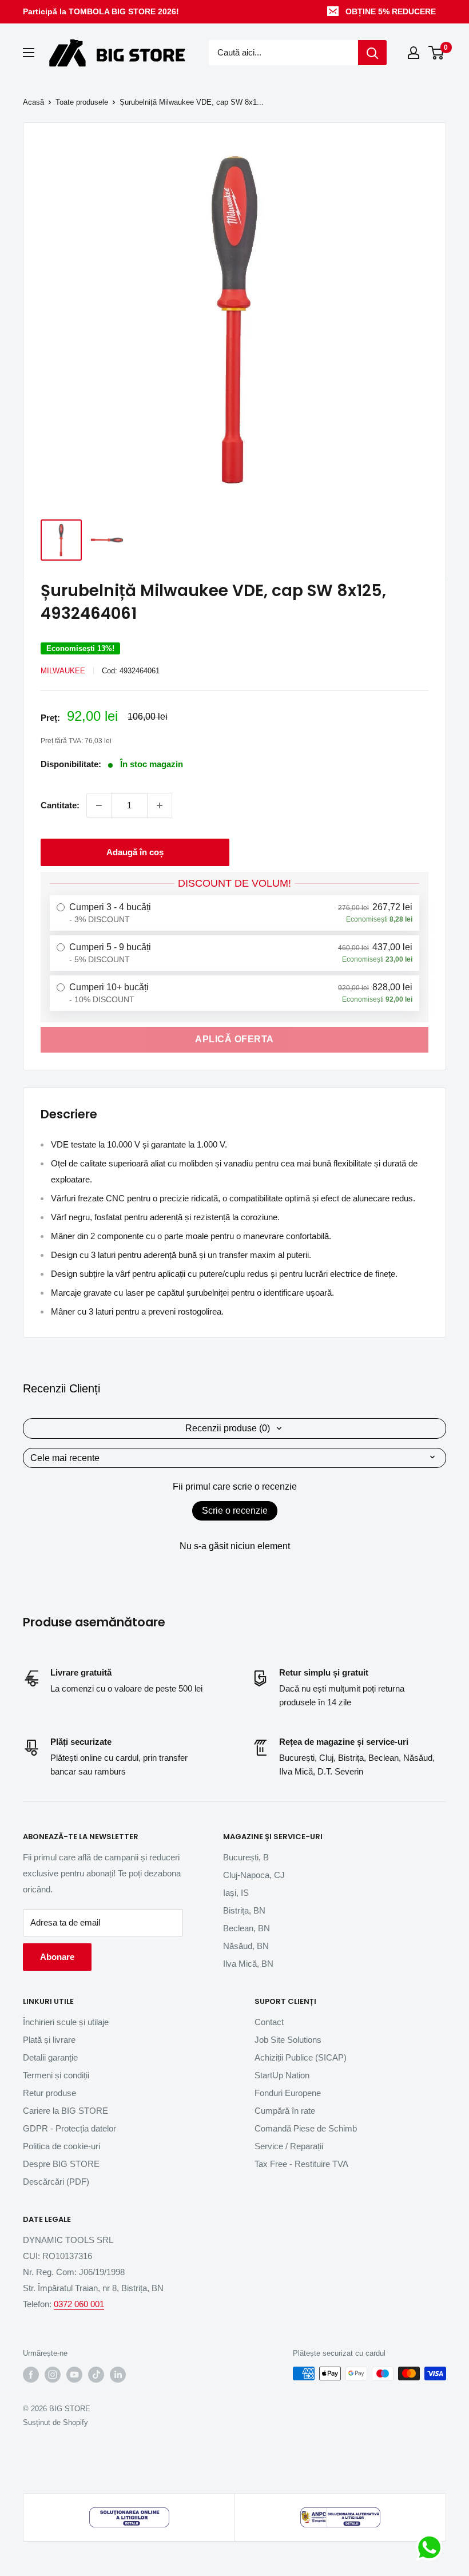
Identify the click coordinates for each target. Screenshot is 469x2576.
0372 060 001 (79, 2304)
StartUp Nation (282, 2075)
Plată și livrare (49, 2040)
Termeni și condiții (56, 2075)
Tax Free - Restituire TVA (301, 2164)
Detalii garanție (50, 2057)
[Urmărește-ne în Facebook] (31, 2375)
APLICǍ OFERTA (234, 1039)
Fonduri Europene (288, 2093)
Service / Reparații (289, 2146)
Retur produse (49, 2093)
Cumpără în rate (285, 2111)
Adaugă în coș (135, 852)
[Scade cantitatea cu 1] (99, 805)
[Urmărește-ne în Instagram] (53, 2375)
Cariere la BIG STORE (65, 2111)
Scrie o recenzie (235, 1511)
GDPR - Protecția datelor (69, 2128)
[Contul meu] (414, 53)
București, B (246, 1857)
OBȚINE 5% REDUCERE (391, 11)
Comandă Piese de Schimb (306, 2128)
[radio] (234, 913)
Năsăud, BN (246, 1946)
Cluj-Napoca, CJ (254, 1875)
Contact (269, 2022)
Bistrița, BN (244, 1910)
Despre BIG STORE (61, 2164)
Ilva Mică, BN (248, 1964)
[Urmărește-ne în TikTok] (96, 2375)
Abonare (57, 1957)
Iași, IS (236, 1893)
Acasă (33, 102)
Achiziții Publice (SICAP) (301, 2057)
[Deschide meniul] (29, 53)
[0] (437, 53)
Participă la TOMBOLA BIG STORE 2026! (101, 11)
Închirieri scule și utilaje (66, 2022)
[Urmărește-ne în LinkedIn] (118, 2375)
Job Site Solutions (288, 2040)
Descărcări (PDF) (56, 2182)
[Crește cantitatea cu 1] (160, 805)
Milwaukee (63, 671)
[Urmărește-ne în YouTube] (74, 2375)
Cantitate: (60, 805)
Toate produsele (82, 102)
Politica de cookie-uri (61, 2146)
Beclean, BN (247, 1928)
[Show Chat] (432, 2547)
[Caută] (372, 53)
